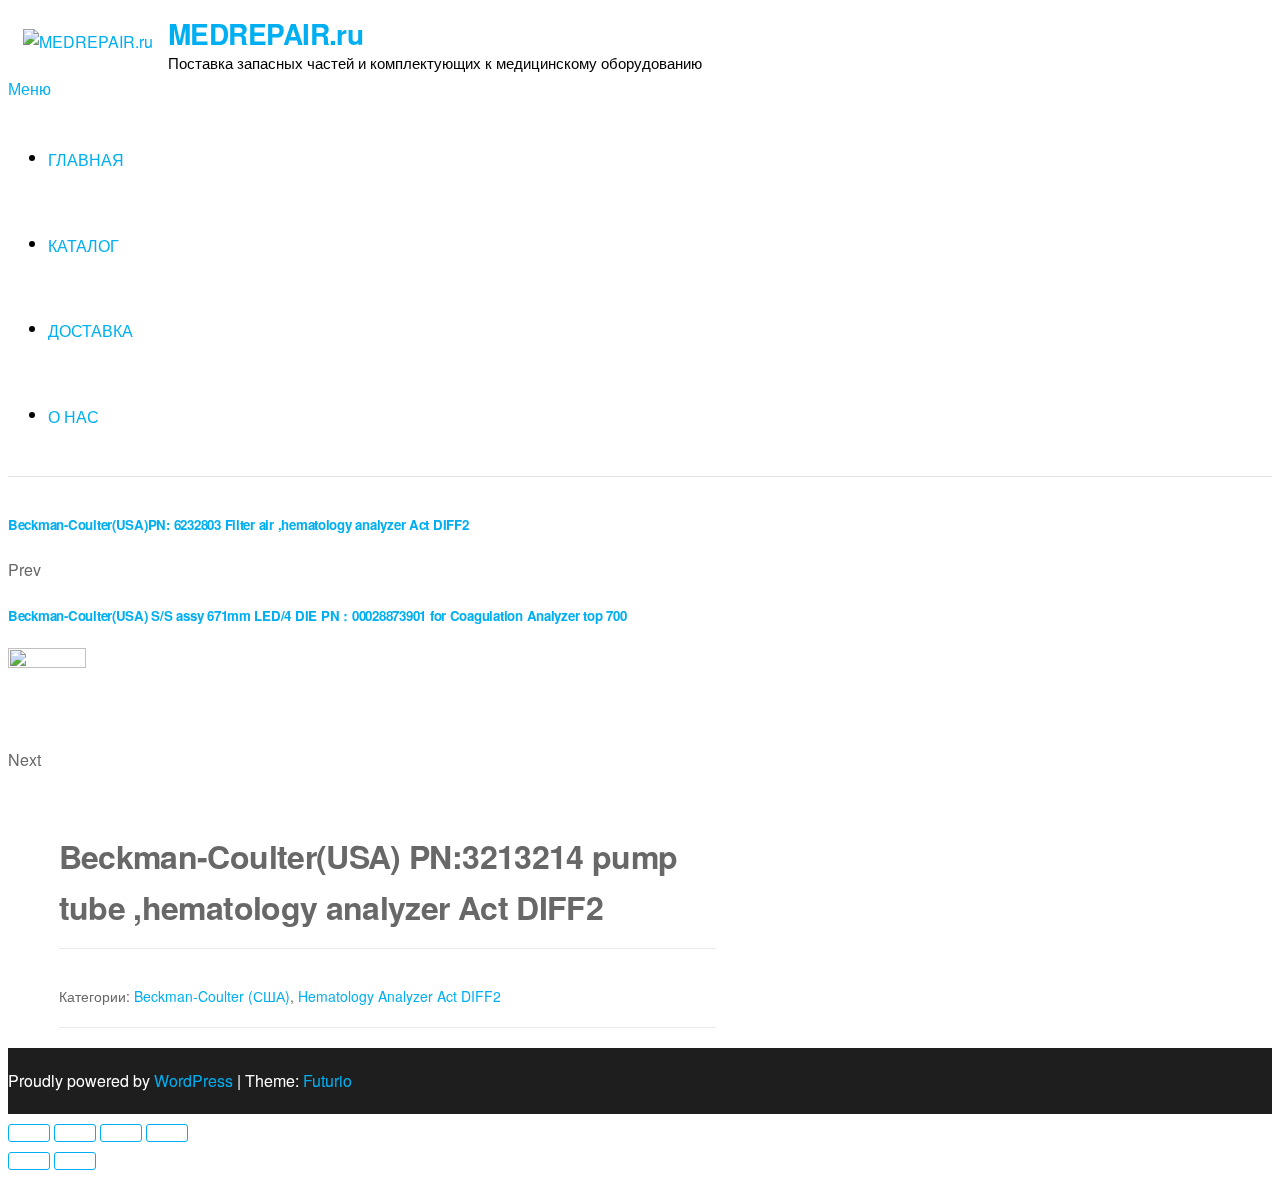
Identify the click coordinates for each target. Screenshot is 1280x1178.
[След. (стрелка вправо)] (75, 1161)
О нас (73, 416)
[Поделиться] (75, 1133)
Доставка (90, 330)
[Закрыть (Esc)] (29, 1133)
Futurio (327, 1080)
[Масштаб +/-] (167, 1133)
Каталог (83, 245)
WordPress (193, 1080)
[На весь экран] (121, 1133)
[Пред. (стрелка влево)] (29, 1161)
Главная (86, 159)
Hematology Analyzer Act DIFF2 (399, 996)
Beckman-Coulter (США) (212, 996)
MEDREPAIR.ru (265, 33)
